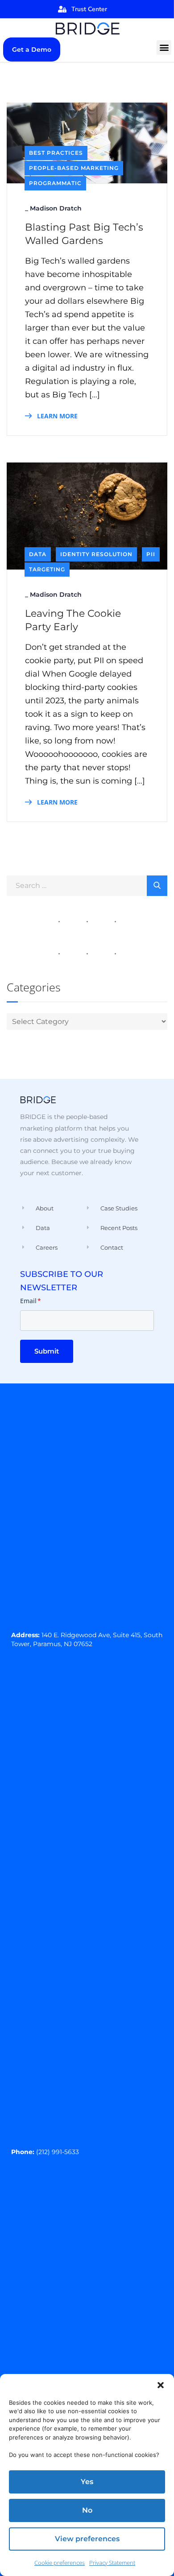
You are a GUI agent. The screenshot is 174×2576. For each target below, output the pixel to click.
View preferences (87, 2539)
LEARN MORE (56, 416)
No (87, 2510)
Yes (87, 2482)
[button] (161, 2385)
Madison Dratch (56, 208)
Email (31, 1301)
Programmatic (55, 183)
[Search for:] (87, 885)
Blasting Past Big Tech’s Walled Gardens (84, 234)
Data (38, 554)
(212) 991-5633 (58, 2152)
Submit (47, 1351)
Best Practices (56, 153)
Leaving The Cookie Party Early (73, 620)
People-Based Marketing (74, 168)
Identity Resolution (96, 554)
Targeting (47, 569)
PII (151, 554)
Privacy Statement (112, 2563)
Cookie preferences (60, 2563)
